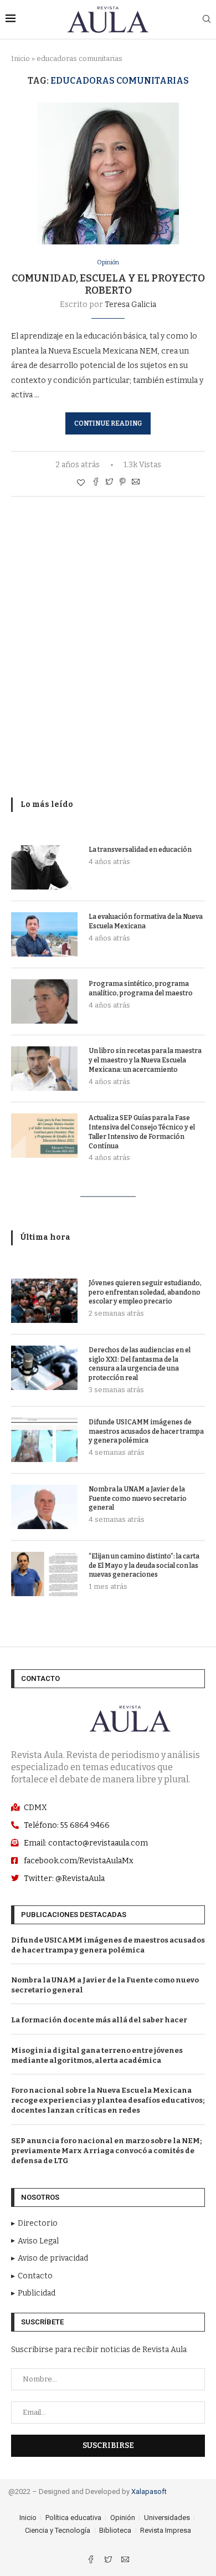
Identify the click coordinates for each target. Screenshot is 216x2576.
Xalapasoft (149, 2491)
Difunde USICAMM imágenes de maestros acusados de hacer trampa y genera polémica (146, 1432)
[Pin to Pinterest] (122, 483)
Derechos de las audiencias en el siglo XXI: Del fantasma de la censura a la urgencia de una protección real (140, 1364)
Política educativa (73, 2518)
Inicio (20, 58)
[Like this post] (81, 483)
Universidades (167, 2518)
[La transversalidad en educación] (44, 867)
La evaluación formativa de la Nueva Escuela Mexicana (146, 921)
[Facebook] (92, 2561)
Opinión (108, 262)
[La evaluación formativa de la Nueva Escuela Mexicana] (44, 934)
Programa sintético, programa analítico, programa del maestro (141, 988)
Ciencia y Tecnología (58, 2530)
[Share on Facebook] (96, 483)
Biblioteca (115, 2530)
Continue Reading (108, 423)
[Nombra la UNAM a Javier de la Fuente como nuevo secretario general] (44, 1507)
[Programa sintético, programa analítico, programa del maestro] (44, 1001)
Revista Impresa (166, 2530)
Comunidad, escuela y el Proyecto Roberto (108, 284)
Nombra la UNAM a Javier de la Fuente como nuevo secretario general (138, 1499)
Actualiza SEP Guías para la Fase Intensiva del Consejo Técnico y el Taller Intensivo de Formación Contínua (142, 1132)
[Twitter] (109, 2561)
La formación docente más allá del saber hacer (99, 2020)
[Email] (125, 2561)
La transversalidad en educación (140, 850)
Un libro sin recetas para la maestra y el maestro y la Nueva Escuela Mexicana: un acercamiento (145, 1060)
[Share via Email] (136, 483)
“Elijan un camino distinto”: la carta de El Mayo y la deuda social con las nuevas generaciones (144, 1566)
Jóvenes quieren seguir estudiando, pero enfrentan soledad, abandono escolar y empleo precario (145, 1292)
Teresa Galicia (130, 305)
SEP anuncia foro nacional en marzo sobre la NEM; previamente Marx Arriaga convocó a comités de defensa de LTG (106, 2151)
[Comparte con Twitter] (109, 483)
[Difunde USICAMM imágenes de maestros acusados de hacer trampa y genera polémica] (44, 1440)
